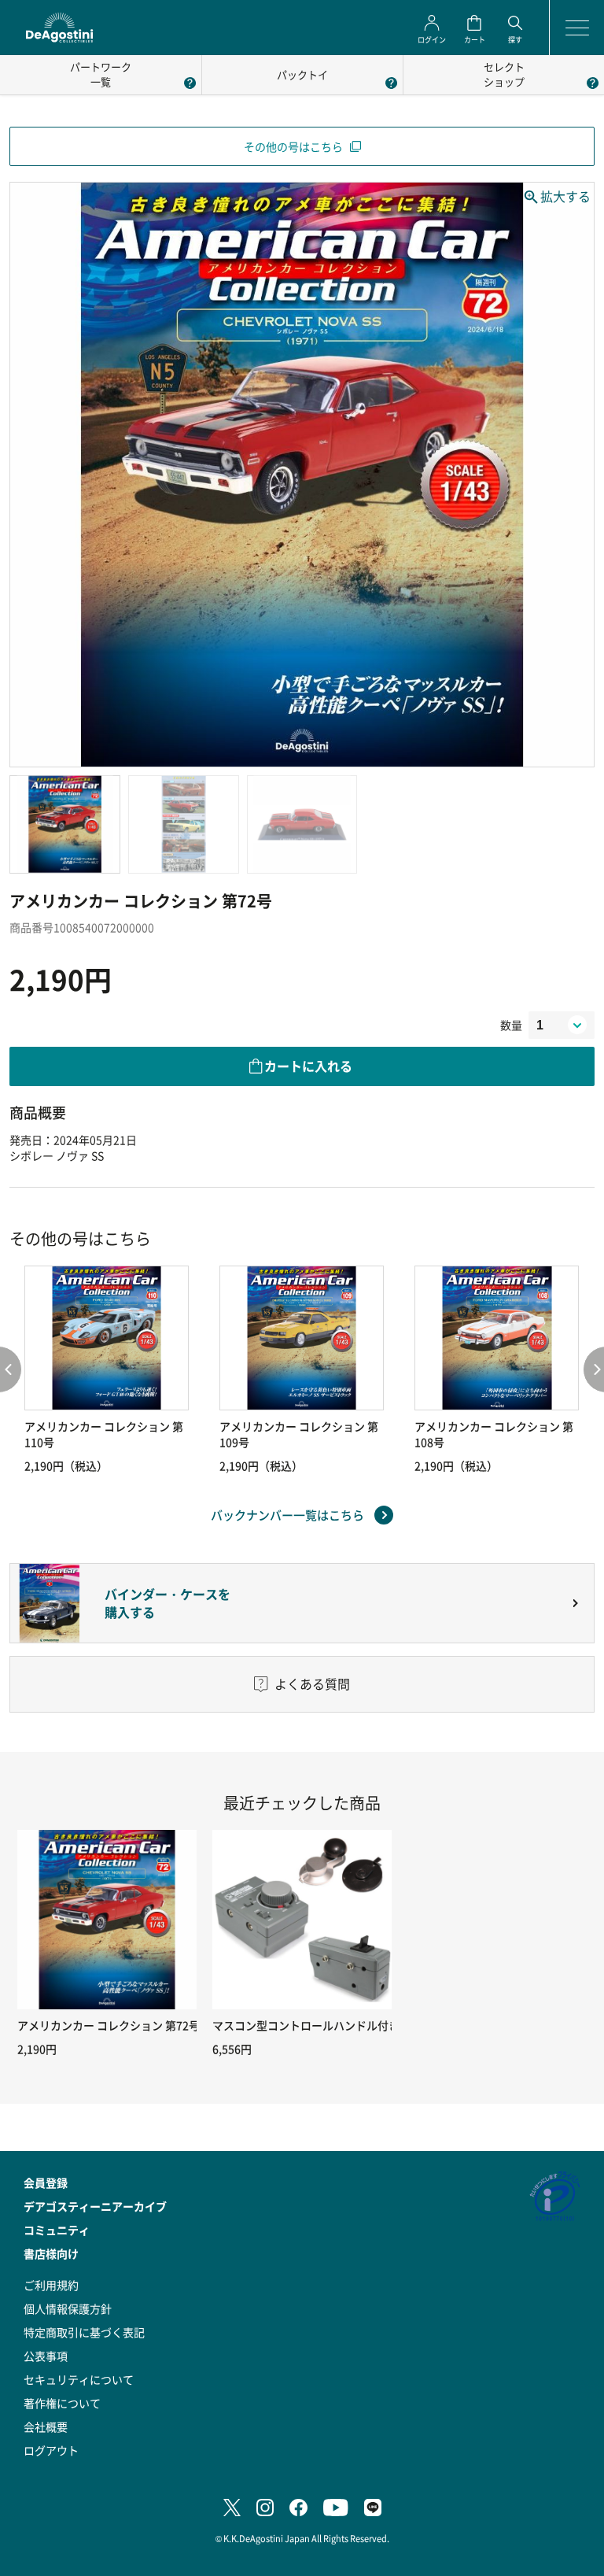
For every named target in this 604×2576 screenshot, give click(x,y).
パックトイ (302, 74)
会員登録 (46, 2182)
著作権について (62, 2403)
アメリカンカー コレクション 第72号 (109, 2025)
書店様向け (51, 2253)
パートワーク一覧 (101, 74)
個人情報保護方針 (68, 2308)
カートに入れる (308, 1066)
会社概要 (46, 2426)
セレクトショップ (504, 74)
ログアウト (51, 2450)
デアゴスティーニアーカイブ (95, 2206)
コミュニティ (57, 2230)
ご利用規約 (51, 2285)
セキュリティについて (79, 2379)
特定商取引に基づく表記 (84, 2332)
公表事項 (46, 2356)
